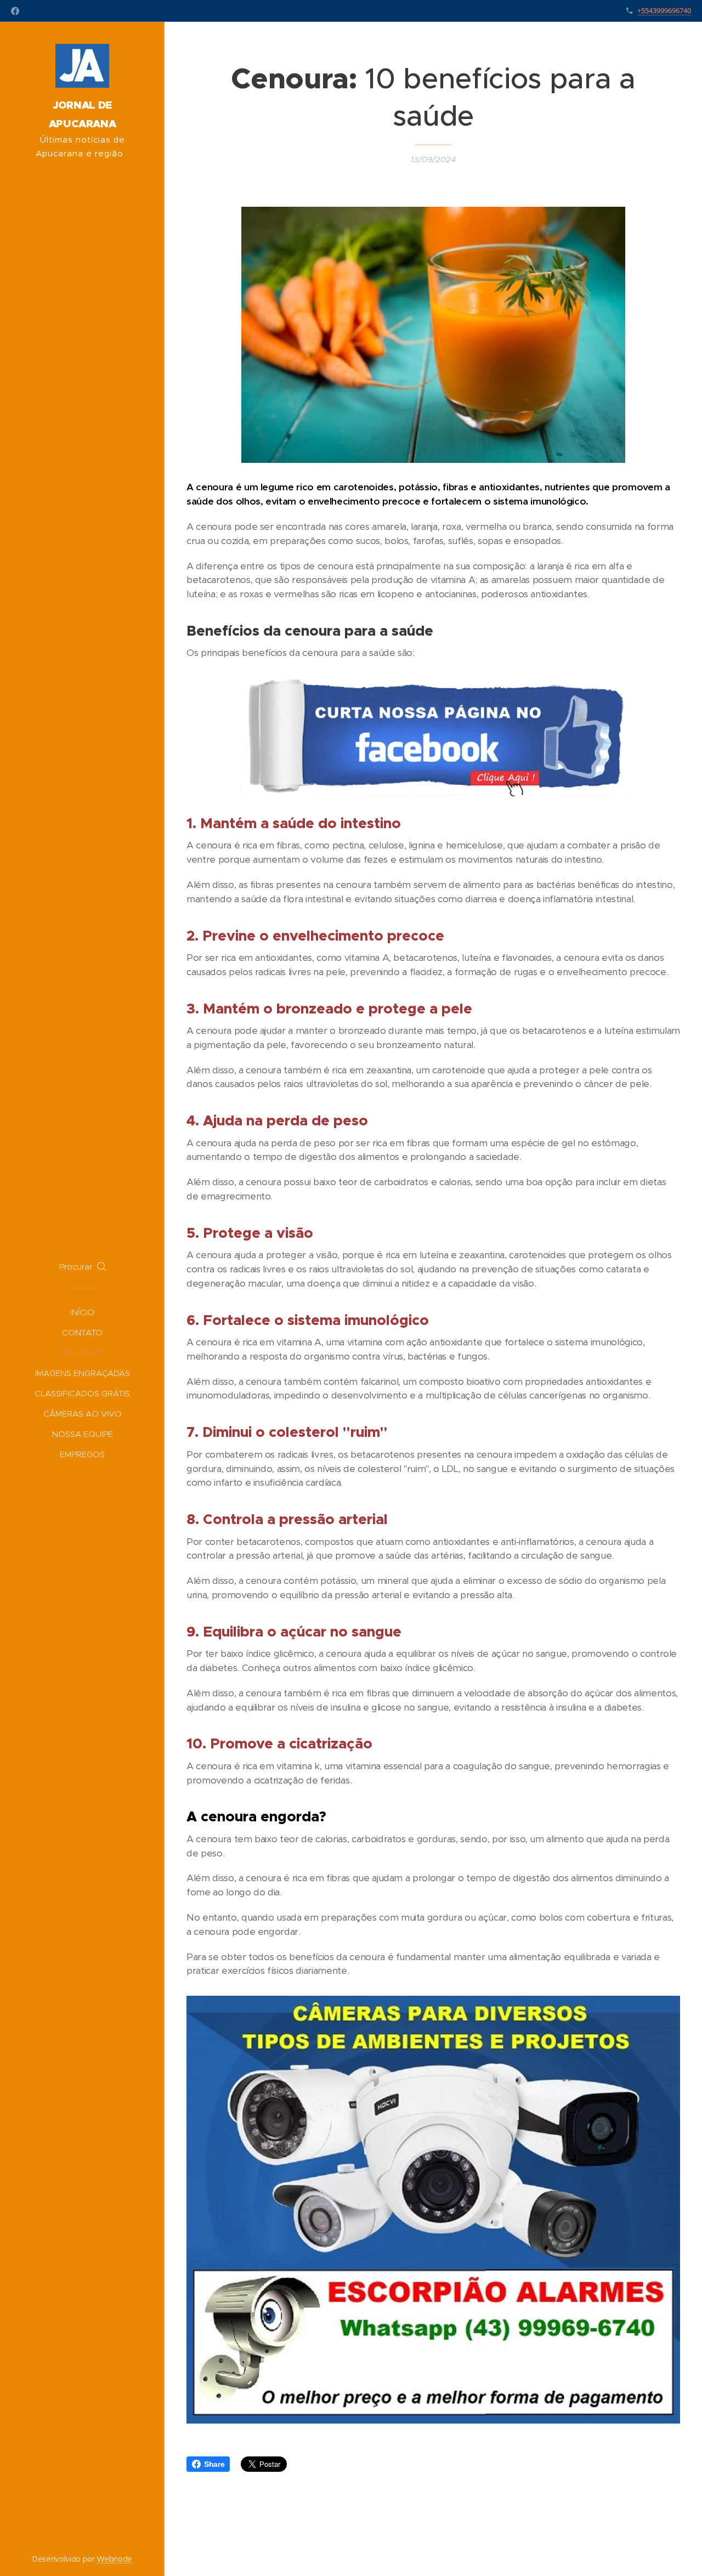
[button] (83, 1267)
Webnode (114, 2559)
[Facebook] (15, 11)
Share (214, 2464)
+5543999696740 (664, 10)
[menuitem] (82, 1312)
